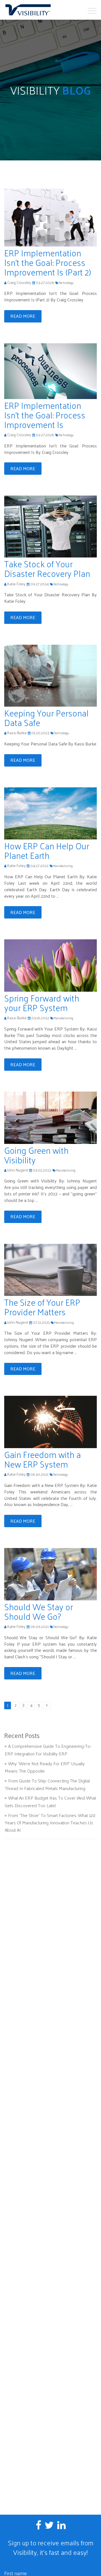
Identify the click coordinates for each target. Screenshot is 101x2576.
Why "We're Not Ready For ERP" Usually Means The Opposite (45, 1767)
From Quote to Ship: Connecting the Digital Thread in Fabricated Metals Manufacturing (47, 1784)
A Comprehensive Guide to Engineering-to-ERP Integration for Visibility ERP (48, 1750)
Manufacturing (63, 866)
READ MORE (23, 316)
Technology (66, 283)
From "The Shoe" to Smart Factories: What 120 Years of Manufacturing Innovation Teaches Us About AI (50, 1823)
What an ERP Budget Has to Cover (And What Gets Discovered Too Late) (50, 1802)
